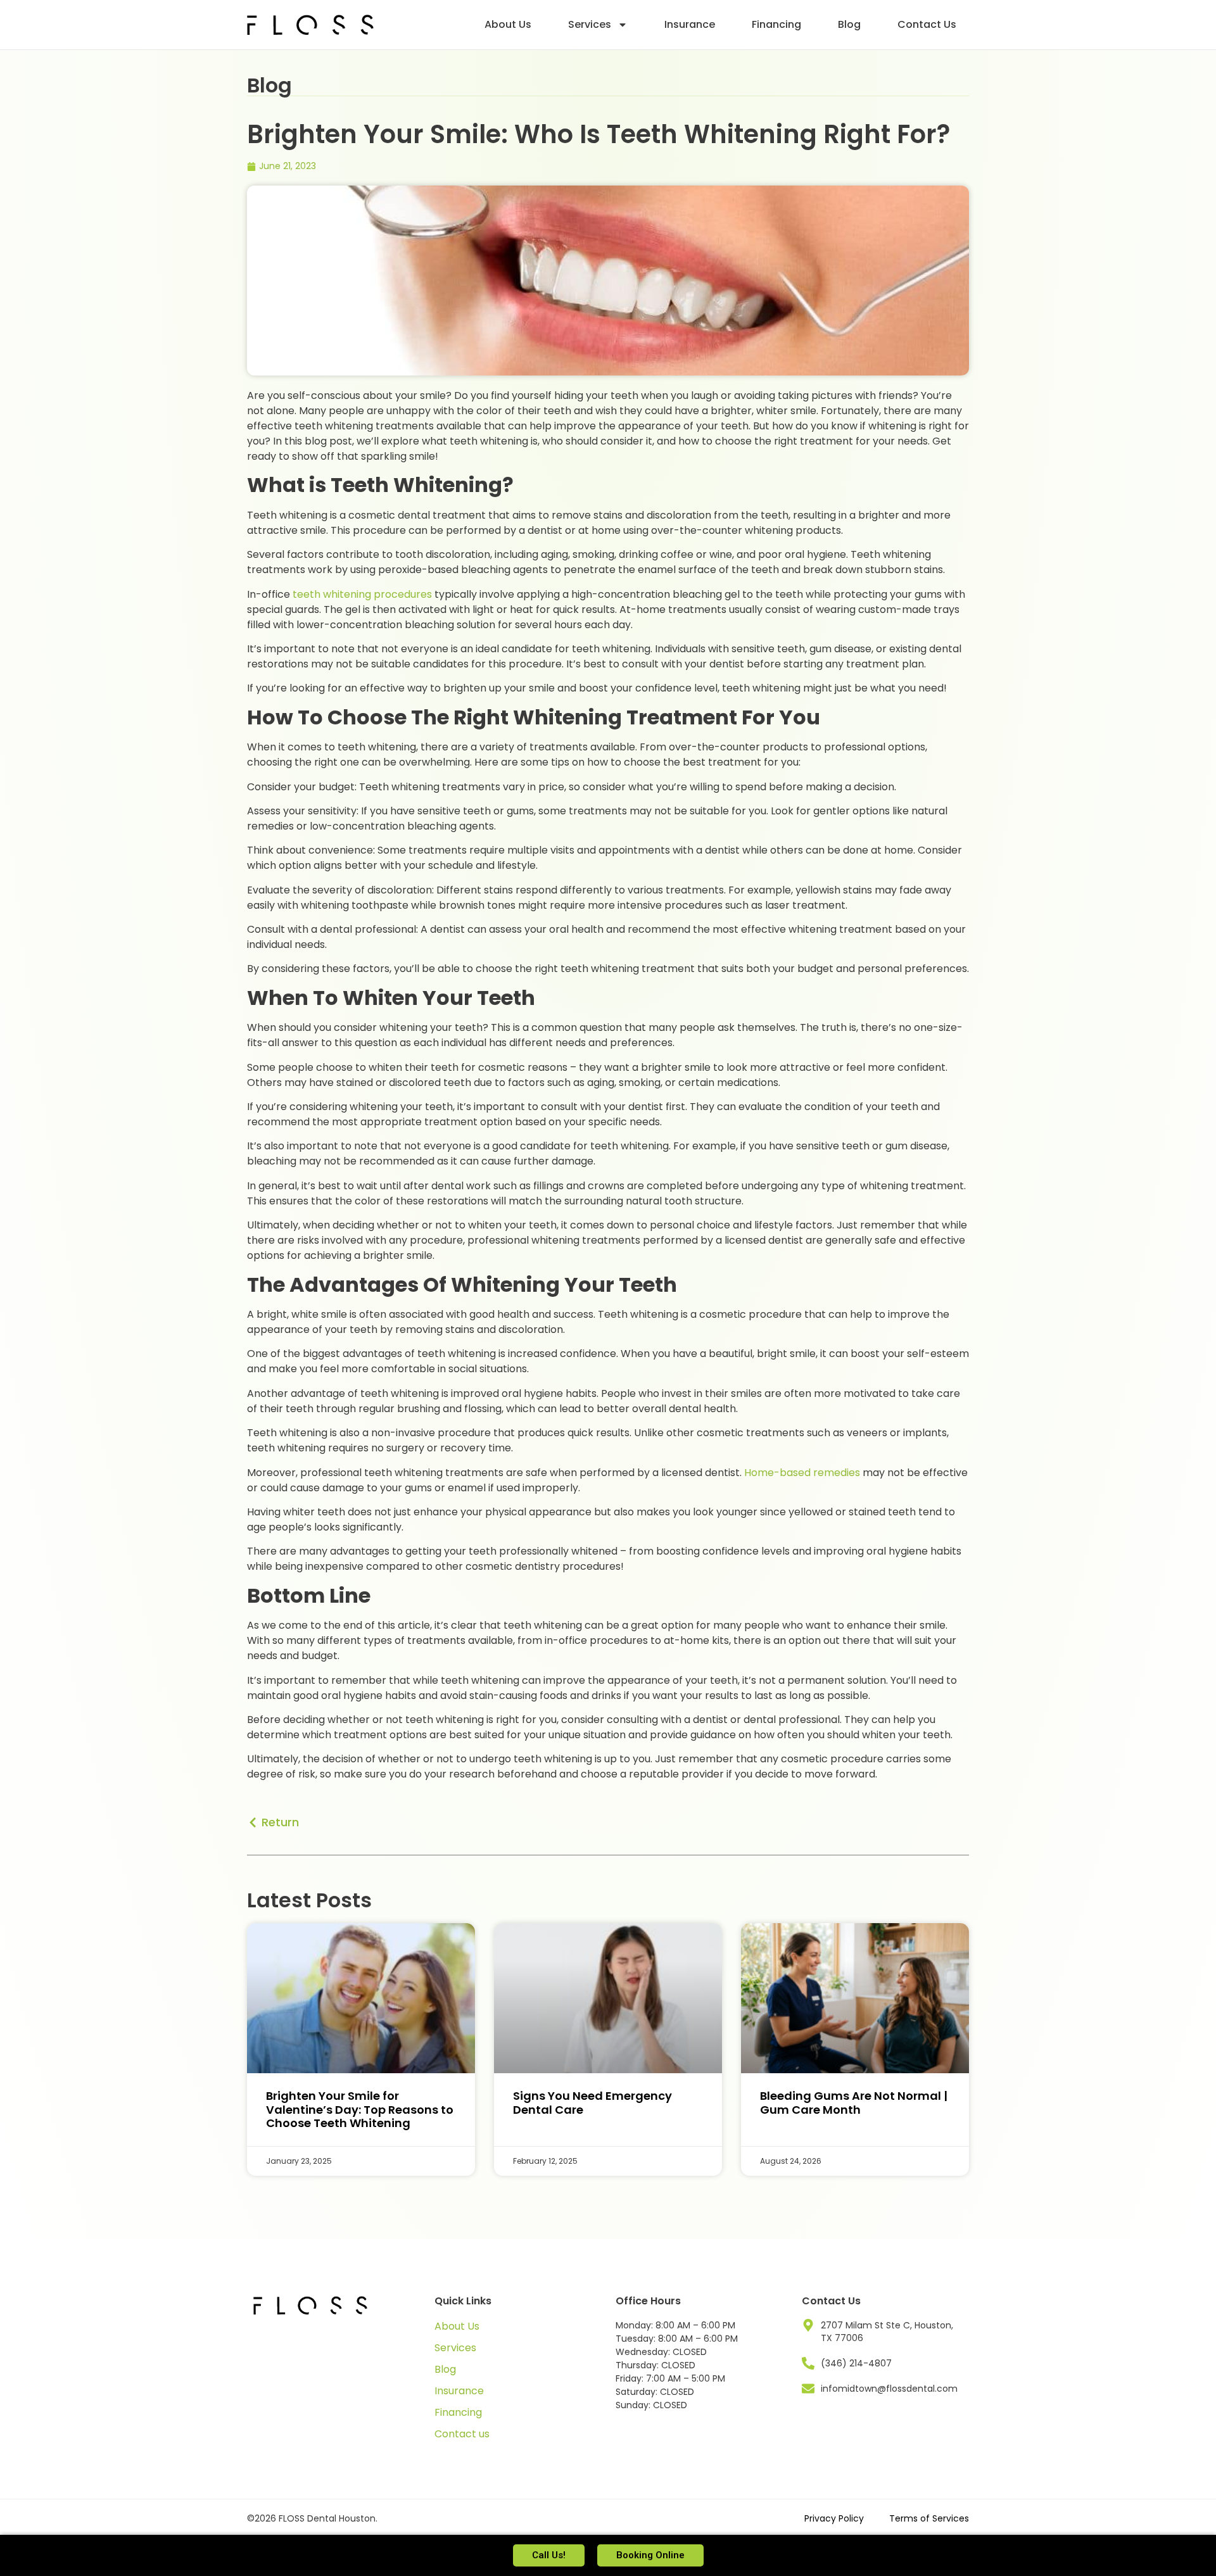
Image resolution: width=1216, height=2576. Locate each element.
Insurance (690, 24)
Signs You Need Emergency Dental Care (592, 2103)
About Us (508, 24)
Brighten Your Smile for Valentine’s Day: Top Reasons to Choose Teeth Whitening (360, 2109)
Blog (849, 24)
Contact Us (927, 24)
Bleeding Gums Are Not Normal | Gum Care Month (854, 2103)
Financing (776, 24)
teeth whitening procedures (362, 594)
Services (590, 24)
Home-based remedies (802, 1473)
